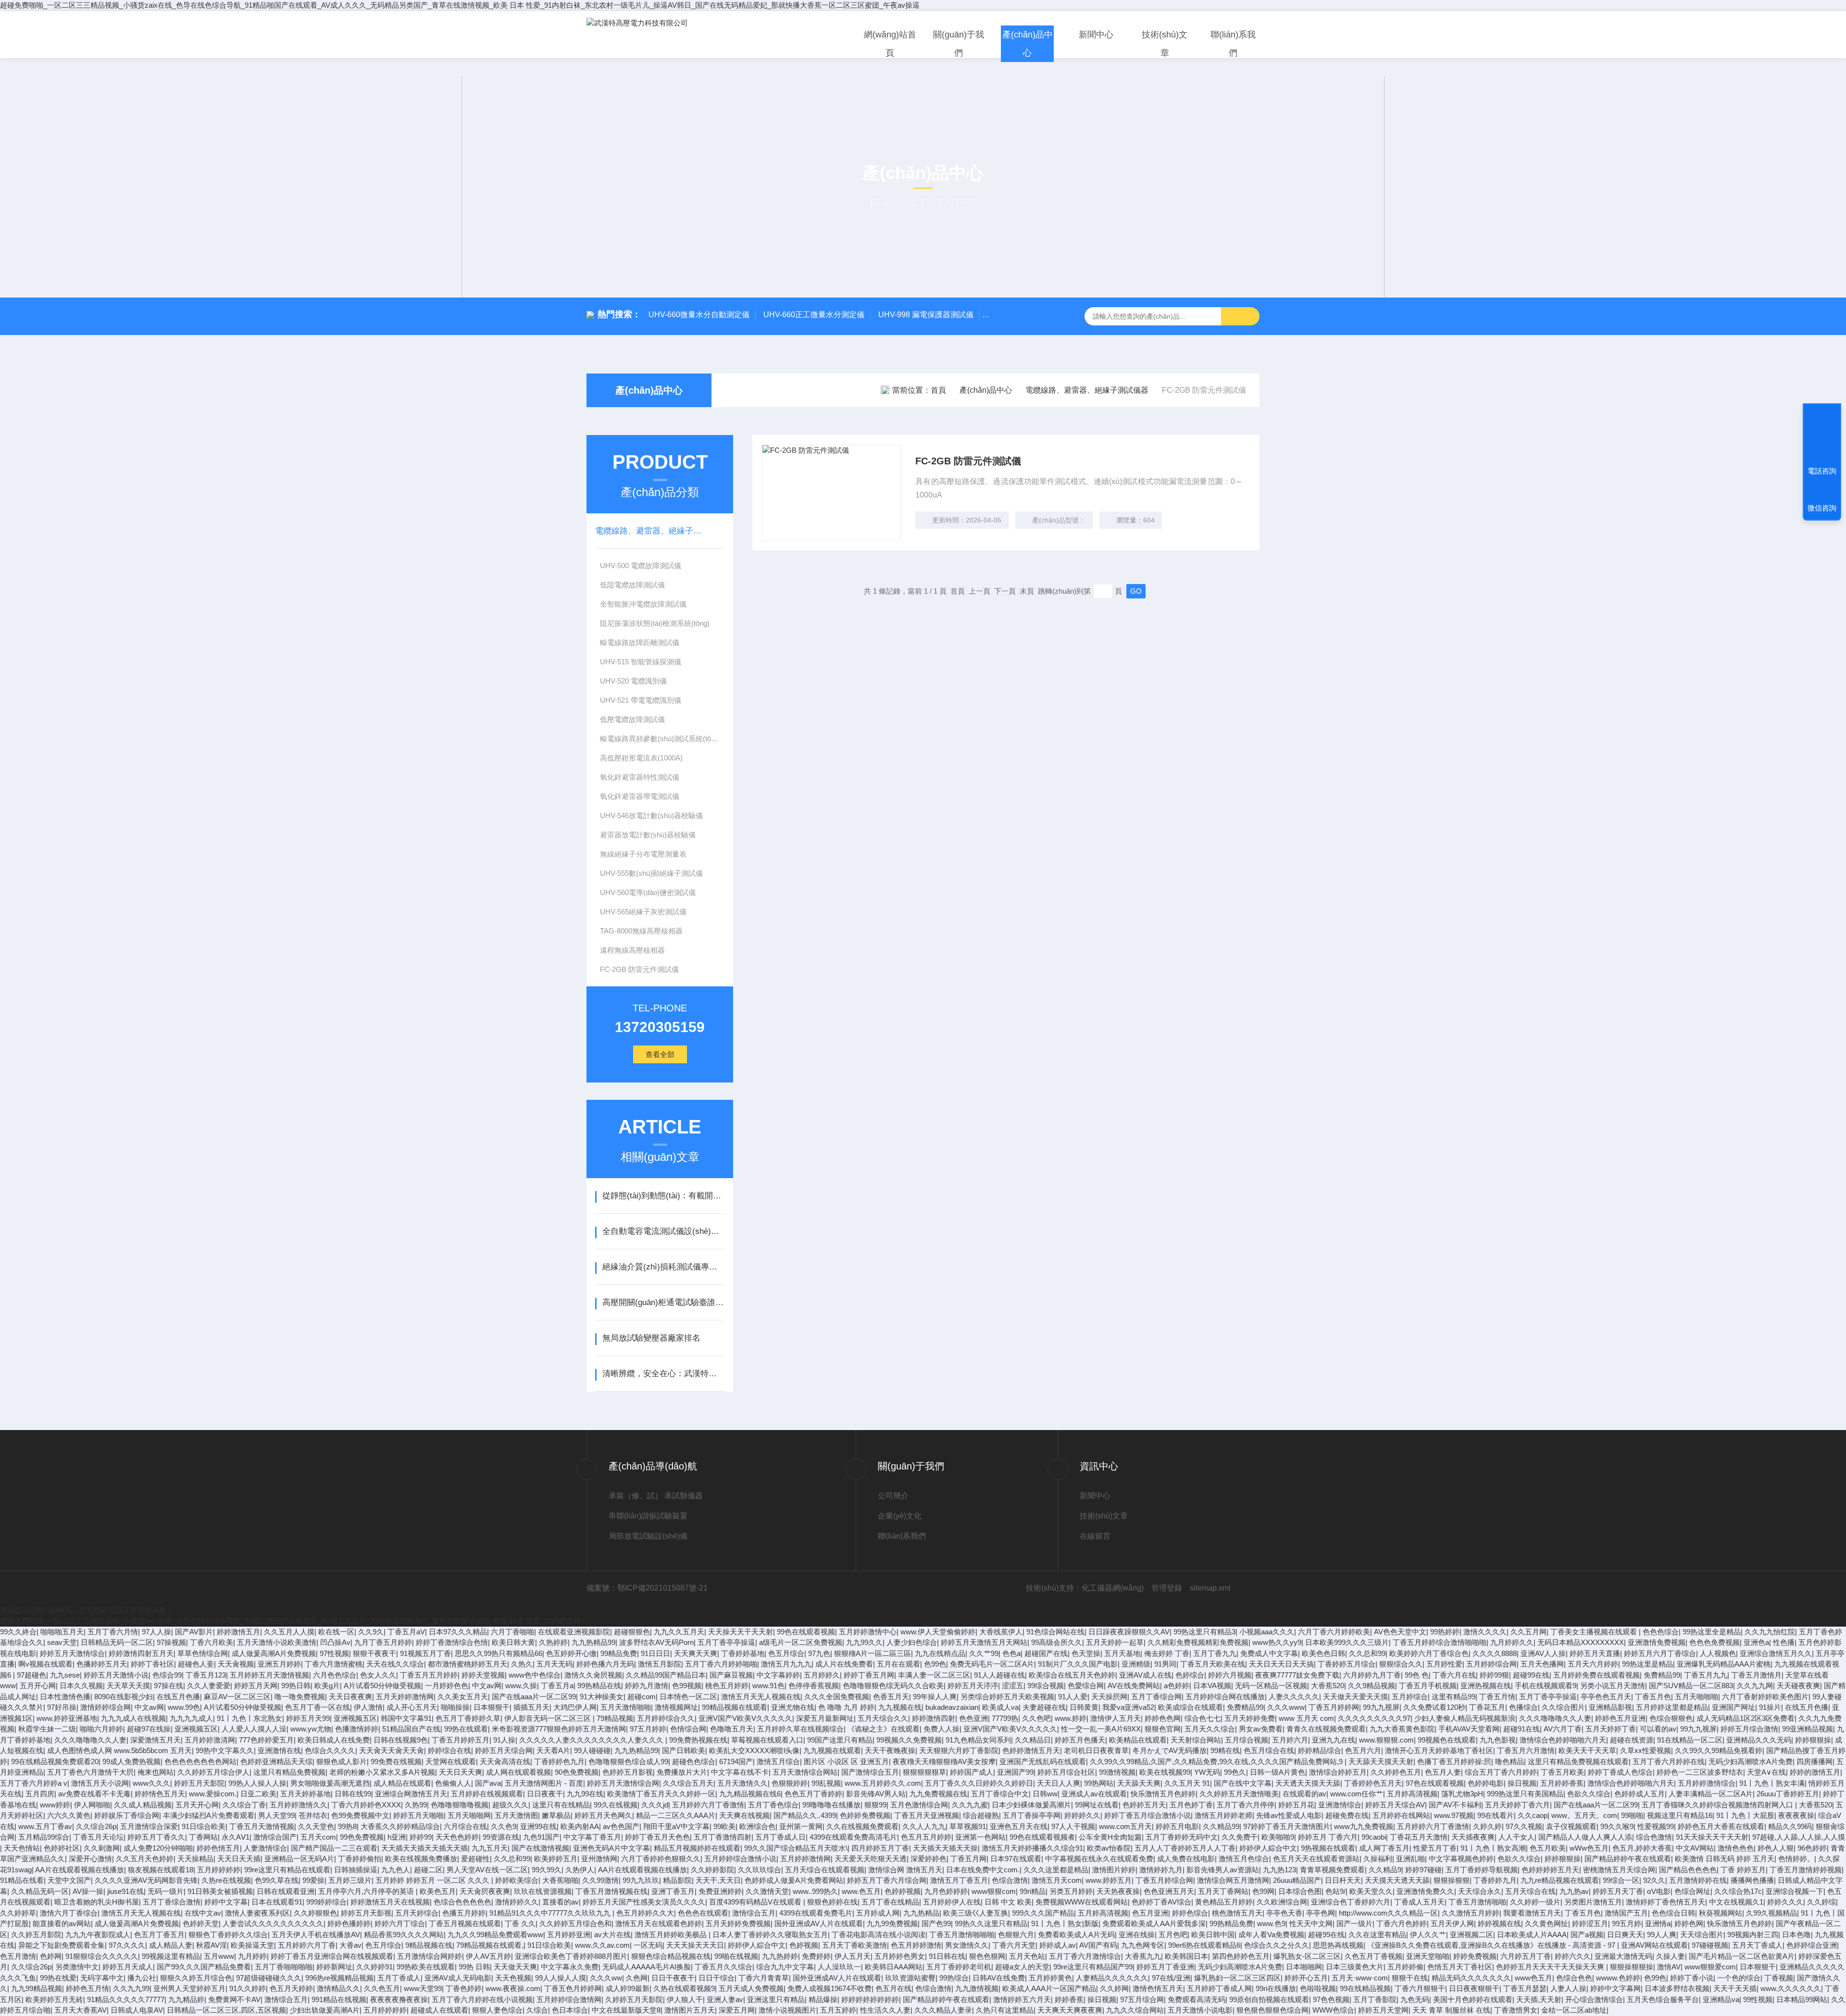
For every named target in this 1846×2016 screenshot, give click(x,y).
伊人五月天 (853, 1956)
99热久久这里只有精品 (991, 1923)
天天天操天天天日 (695, 1945)
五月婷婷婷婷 (219, 1870)
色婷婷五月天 (1144, 1805)
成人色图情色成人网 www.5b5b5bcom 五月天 (119, 1750)
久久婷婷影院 (712, 1870)
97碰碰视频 (1710, 1945)
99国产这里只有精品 (840, 1740)
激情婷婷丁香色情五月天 (1665, 1902)
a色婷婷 (1177, 1686)
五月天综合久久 (883, 1718)
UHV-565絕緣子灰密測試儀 (643, 912)
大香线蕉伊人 (1001, 1632)
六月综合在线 (465, 1826)
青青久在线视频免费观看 (1326, 1729)
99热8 (347, 1826)
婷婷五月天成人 (128, 1967)
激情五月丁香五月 (959, 1880)
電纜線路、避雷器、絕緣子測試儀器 (1087, 390)
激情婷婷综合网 (106, 1707)
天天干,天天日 (718, 1880)
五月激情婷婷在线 (1698, 1880)
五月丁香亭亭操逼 (726, 1642)
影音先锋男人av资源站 (1223, 1870)
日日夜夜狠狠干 (1474, 1988)
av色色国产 (621, 1826)
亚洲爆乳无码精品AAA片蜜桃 (1724, 1664)
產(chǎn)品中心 (1028, 44)
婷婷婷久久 (1082, 1815)
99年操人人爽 (935, 1697)
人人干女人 (1516, 1837)
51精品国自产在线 (411, 1729)
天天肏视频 (236, 1664)
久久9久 (371, 1632)
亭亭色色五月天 (1606, 1697)
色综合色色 (1574, 1978)
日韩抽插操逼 (356, 1870)
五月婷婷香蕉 (1562, 1783)
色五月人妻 (1443, 1772)
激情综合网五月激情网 (1233, 1880)
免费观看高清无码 (1197, 1999)
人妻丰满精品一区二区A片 (1711, 1794)
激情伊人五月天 (1116, 1718)
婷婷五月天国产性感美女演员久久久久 (644, 1902)
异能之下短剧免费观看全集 (62, 1945)
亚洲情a (1658, 1923)
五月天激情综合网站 (805, 1772)
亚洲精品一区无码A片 (299, 1859)
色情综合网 (688, 1729)
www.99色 (184, 1707)
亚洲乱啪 (1410, 1859)
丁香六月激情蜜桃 (334, 1664)
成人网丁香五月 (1384, 1848)
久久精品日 (1033, 1740)
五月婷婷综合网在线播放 (1225, 1697)
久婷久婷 (1487, 1826)
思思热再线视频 (1338, 1945)
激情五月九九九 (786, 1664)
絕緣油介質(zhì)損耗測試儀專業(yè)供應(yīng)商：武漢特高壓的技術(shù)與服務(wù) (663, 1267)
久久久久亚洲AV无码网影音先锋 (146, 1880)
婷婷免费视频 (1475, 1956)
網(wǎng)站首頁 (890, 44)
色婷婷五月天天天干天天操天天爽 (1551, 1967)
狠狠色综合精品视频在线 (671, 1956)
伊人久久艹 (1428, 1935)
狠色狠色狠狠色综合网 (1272, 2010)
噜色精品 (1509, 1761)
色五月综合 (786, 1653)
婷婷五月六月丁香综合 (1660, 1653)
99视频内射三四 (1753, 1935)
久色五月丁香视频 (1373, 1956)
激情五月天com (1057, 1880)
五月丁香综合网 (1156, 1697)
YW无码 (1207, 1772)
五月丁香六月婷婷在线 (1669, 1761)
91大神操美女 (602, 1697)
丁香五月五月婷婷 (429, 1675)
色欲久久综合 (1589, 1794)
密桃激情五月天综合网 (1619, 1870)
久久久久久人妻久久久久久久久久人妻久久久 (592, 1740)
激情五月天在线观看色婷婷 (659, 1923)
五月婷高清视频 (1412, 1794)
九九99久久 (864, 1642)
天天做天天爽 (515, 1967)
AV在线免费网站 (1134, 1686)
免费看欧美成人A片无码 (1076, 1935)
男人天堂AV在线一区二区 (487, 1870)
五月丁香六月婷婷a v (34, 1783)
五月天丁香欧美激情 (854, 1945)
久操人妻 (1671, 1956)
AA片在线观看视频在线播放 (80, 1870)
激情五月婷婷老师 (1223, 1815)
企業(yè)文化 (900, 1516)
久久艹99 (984, 1653)
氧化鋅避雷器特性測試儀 (640, 777)
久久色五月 (382, 1988)
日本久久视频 (81, 1686)
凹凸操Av (335, 1642)
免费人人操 (942, 1729)
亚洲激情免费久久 (1425, 1891)
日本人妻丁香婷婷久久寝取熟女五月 (770, 1935)
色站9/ (1335, 1891)
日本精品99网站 (1802, 1999)
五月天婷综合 (417, 1913)
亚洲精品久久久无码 (1759, 1740)
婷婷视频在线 (1499, 1923)
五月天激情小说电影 (1200, 2010)
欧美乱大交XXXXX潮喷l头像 (754, 1750)
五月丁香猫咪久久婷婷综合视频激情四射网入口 (1718, 1805)
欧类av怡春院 (1109, 1848)
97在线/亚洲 (1171, 1978)
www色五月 (1534, 1978)
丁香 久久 (520, 1923)
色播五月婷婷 (464, 1913)
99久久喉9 (1617, 1826)
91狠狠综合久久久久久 (102, 1956)
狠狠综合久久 (1401, 1664)
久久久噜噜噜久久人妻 (1555, 1718)
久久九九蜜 (970, 1805)
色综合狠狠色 (1671, 1718)
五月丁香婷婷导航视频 (1482, 1870)
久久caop (1533, 1815)
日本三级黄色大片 (1355, 1967)
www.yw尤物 (311, 1729)
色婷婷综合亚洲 (1812, 1945)
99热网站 (1099, 1783)
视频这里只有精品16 (1680, 1815)
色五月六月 (1363, 1750)
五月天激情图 (516, 1815)
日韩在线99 (353, 1794)
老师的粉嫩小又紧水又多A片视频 (382, 1772)
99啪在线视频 (736, 1956)
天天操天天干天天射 (741, 1632)
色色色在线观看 (703, 1913)
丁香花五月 (1487, 1707)
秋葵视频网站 (1721, 1913)
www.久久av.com (602, 1945)
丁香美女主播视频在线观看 (1595, 1632)
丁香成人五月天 (1419, 1902)
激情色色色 (1736, 1848)
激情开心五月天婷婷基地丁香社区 (1439, 1750)
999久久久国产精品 (1043, 1913)
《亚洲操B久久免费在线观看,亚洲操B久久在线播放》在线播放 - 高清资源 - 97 (1492, 1945)
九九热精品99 (593, 1642)
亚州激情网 (599, 1859)
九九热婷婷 (780, 1956)
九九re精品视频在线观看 (1560, 1880)
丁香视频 (1779, 1978)
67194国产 (736, 1761)
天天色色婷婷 (457, 1837)
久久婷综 (1821, 1902)
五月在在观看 (898, 1664)
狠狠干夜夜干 (374, 1653)
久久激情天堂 (767, 1891)
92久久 (1654, 1880)
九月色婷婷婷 (946, 1891)
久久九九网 (1755, 1686)
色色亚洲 (973, 1718)
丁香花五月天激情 (1419, 1837)
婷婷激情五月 (238, 1632)
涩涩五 (1013, 1686)
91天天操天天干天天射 (1712, 1837)
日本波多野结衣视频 (1677, 1988)
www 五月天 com (1306, 1718)
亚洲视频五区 (355, 1718)
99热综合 (954, 1978)
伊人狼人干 (685, 1999)
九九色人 (396, 1870)
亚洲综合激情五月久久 (1776, 1653)
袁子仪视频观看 (1571, 1826)
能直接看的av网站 (62, 1923)
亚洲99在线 (538, 1826)
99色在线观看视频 (806, 1632)
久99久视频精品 (1771, 1913)
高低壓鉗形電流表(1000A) (641, 758)
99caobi (1374, 1837)
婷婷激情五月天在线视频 (390, 1902)
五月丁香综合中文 (1000, 1794)
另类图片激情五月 (1593, 1902)
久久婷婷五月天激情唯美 (1239, 1794)
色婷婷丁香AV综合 (1161, 1902)
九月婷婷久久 (1512, 1642)
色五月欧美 (1548, 1848)
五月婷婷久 (822, 1675)
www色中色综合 (535, 1675)
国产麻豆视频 (731, 1675)
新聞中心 (1096, 35)
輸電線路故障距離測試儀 (640, 642)
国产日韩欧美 (684, 1750)
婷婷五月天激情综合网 (623, 1783)
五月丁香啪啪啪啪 (284, 1967)
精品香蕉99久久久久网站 (404, 1935)
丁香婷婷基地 (743, 1653)
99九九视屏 (1381, 1707)
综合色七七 (1203, 1718)
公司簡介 (893, 1496)
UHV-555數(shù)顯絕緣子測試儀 (651, 873)
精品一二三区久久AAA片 (676, 1815)
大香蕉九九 (1143, 1956)
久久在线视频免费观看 (862, 1826)
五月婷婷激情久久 (299, 1805)
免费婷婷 (816, 1956)
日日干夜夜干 (673, 1978)
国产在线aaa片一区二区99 (534, 1697)
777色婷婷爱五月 (266, 1740)
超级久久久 (510, 1805)
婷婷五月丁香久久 (156, 1837)
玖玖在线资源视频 (543, 1891)
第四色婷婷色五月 (1241, 1956)
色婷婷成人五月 (1640, 1794)
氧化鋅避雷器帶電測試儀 (640, 796)
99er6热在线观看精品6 (1204, 1945)
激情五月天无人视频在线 (761, 1697)
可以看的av (1658, 1729)
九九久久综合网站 (1135, 2010)
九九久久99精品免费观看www (495, 1935)
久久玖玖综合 (760, 1870)
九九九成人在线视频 (133, 1718)
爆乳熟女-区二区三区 (1307, 1956)
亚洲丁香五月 (673, 1891)
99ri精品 (1033, 1891)
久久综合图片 (1563, 1707)
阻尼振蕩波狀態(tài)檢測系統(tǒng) (655, 623)
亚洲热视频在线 (1486, 1686)
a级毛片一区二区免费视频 (801, 1642)
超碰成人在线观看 (439, 2010)
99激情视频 (1117, 1772)
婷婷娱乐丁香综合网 (127, 1815)
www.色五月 (861, 1891)
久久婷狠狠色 (315, 1913)
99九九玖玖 (641, 1880)
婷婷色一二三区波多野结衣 (1700, 1772)
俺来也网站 (156, 1772)
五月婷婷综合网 (1491, 1664)
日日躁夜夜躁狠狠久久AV (1129, 1632)
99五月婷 (1627, 1923)
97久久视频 (1524, 1826)
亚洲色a (1756, 1642)
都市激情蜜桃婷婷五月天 (468, 1664)
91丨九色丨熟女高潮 (1493, 1848)
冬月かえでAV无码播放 (1170, 1750)
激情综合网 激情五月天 (905, 1870)
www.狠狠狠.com (1386, 1740)
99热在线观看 (466, 1729)
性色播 (1784, 1642)
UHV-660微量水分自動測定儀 (699, 315)
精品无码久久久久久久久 (1471, 1978)
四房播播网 (1815, 1761)
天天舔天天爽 (1139, 1783)
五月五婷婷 (838, 2010)
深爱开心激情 (90, 1859)
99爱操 (313, 1880)
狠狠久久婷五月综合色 (196, 1978)
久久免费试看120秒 (1434, 1707)
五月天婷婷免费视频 (738, 1923)
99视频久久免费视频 (909, 1740)
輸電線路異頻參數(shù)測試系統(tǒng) (661, 739)
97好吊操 (62, 1707)
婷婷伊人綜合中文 (1268, 1848)
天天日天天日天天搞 (1281, 1664)
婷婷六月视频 (1230, 1675)
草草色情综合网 (203, 1653)
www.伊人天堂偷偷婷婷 (938, 1632)
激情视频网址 (676, 1707)
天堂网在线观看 (451, 1761)
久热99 (416, 1805)
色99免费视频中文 (360, 1815)
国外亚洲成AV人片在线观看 (819, 1923)
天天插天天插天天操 (945, 1848)
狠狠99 (875, 1805)
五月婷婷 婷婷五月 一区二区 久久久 (433, 1880)
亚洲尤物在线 (793, 1707)
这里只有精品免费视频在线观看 (1578, 1761)
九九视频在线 (900, 1707)
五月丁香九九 (1215, 1653)
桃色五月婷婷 (727, 1686)
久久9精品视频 (1372, 1686)
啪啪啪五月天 (62, 1632)
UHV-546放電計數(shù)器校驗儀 (651, 815)
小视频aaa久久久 (1267, 1632)
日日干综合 (717, 1978)
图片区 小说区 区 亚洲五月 (846, 1761)
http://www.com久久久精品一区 (1388, 1913)
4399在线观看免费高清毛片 (853, 1837)
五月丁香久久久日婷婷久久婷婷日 (979, 1783)
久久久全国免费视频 (837, 1697)
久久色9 (504, 1826)
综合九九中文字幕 (785, 1967)
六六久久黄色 (69, 1815)
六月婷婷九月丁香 (1372, 1675)
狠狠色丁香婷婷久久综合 (228, 1935)
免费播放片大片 (682, 1772)
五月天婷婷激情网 (405, 1697)
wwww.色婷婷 (1618, 1978)
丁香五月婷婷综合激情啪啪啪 (1440, 1642)
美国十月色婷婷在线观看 (1473, 1999)
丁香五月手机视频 (1428, 1686)
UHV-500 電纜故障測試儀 (641, 566)
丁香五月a (557, 1686)
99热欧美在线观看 (426, 1967)
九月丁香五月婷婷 (383, 1642)
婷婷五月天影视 (366, 1913)
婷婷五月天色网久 (603, 1815)
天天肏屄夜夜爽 (485, 1891)
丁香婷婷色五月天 (1373, 1783)
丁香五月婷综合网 (1164, 1880)
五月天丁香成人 (1757, 1945)
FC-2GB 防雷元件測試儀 (639, 969)
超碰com (642, 1697)
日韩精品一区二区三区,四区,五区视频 (226, 2010)
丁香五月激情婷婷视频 (1806, 1870)
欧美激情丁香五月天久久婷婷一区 (661, 1794)
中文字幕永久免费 (570, 1967)
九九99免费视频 (892, 1923)
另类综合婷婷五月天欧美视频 (1007, 1697)
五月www (219, 1956)
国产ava (488, 1783)
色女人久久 (378, 1675)
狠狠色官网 (1163, 1729)
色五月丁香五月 (159, 1935)
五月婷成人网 (878, 1913)
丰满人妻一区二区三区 (934, 1675)
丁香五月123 (206, 1675)
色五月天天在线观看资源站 (1316, 1859)
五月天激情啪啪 (626, 1707)
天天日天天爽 (461, 1772)
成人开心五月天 (412, 1707)
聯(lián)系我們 (1233, 44)
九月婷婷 (252, 1956)
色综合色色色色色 (462, 1902)
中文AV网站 (1695, 1848)
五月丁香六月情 (113, 1632)
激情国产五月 (1626, 1913)
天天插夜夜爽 (1473, 1837)
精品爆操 (823, 1999)
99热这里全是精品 (1712, 1632)
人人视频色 (1718, 1653)
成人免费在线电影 (1186, 1859)
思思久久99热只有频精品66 (499, 1653)
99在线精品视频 (1365, 1988)
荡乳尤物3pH (1462, 1794)
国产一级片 (1354, 1923)
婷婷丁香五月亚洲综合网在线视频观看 (332, 1956)
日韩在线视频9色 (401, 1740)
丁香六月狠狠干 (1420, 1988)
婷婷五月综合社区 (1066, 1772)
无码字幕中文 (102, 1978)
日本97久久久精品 (458, 1632)
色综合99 (167, 1675)
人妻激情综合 (265, 1848)
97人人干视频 (1073, 1826)
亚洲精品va (1721, 1999)
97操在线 (168, 1686)
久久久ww (606, 1978)
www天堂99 (423, 1988)
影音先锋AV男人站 (876, 1794)
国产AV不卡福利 (1455, 1805)
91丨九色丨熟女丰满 (1772, 1783)
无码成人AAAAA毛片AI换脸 (647, 1967)
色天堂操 (1086, 1653)
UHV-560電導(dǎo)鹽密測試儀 (648, 892)
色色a (1011, 1653)
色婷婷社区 (62, 1848)
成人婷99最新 (628, 1988)
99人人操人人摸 (561, 1978)
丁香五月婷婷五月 (461, 1740)
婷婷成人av (1058, 1945)
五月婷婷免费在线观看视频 (1597, 1675)
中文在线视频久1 (1736, 1902)
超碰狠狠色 (632, 1632)
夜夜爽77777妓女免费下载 (1297, 1675)
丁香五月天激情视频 (262, 1826)
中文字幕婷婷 (778, 1675)
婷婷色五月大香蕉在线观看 (1721, 1826)
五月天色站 (1027, 1956)
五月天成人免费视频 (751, 1988)
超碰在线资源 (1632, 1740)
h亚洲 (397, 1837)
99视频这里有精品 (171, 1956)
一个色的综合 (1739, 1978)
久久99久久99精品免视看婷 (1719, 1750)
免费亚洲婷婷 (720, 1891)
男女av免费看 (1261, 1729)
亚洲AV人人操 (1543, 1653)
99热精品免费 (1231, 1923)
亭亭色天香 (1284, 1913)
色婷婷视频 (903, 1891)
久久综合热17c (1738, 1891)
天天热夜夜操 (1118, 1891)
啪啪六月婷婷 (101, 1729)
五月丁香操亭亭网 (1032, 1815)
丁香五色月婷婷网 (573, 1988)
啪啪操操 (455, 1707)
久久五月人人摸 (289, 1632)
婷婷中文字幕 (226, 1902)
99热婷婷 (1445, 1632)
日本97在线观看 (1016, 1859)
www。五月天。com (1584, 1815)
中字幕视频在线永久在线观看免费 (1099, 1859)
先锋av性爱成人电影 (1289, 1815)
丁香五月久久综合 (723, 1967)
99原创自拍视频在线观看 (1269, 1999)
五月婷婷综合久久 (666, 1718)
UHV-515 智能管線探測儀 (641, 662)
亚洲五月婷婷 (279, 1664)
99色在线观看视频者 (1042, 1837)
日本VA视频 (1212, 1686)
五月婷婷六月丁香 (307, 1945)
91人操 (504, 1740)
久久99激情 (600, 1880)
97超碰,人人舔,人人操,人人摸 (1799, 1837)
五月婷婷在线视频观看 (487, 1794)
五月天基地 (1122, 1653)
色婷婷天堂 (201, 1923)
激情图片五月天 (690, 2010)
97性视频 (334, 1653)
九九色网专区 (1143, 1945)
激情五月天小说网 (100, 1783)
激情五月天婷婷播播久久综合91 (1032, 1848)
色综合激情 (1010, 1880)
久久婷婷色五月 (1396, 1772)
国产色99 (936, 1923)
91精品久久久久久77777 (126, 1999)
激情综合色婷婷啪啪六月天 (1563, 1740)
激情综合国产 (275, 1837)
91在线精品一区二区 (1690, 1740)
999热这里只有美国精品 (1525, 1794)
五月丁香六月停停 (1246, 1805)
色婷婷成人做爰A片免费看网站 (794, 1880)
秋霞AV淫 (212, 1945)
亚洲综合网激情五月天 (411, 1794)
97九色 (819, 1653)
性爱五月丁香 (1435, 1848)
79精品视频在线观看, (490, 1945)
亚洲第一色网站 (980, 1837)
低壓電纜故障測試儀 (632, 719)
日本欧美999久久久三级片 (1347, 1642)
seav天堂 (62, 1642)
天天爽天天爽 (696, 1653)
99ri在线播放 (1276, 1988)
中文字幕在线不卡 (740, 1772)
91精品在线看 (22, 1880)
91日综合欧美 (204, 1826)
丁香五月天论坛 (98, 1837)
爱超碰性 (475, 1859)
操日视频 (1522, 1783)
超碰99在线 (1531, 1675)
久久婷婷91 (374, 1967)
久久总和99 (1367, 1653)
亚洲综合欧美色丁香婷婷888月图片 (571, 1956)
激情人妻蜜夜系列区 (257, 1913)
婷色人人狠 (1776, 1848)
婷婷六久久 (1573, 1956)
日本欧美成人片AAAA (1532, 1935)
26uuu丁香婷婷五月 (1788, 1794)
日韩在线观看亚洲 (286, 1891)
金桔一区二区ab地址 (1574, 2010)
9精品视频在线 (429, 1945)
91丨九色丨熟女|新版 (1065, 1923)
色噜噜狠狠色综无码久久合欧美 (893, 1686)
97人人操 (156, 1632)
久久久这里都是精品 (1056, 1870)
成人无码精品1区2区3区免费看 (1746, 1718)
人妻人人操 (1568, 1988)
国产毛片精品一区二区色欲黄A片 (1742, 1956)
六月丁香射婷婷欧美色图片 (1765, 1697)
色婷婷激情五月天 (1031, 1750)
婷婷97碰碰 (1423, 1870)
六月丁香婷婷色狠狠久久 (661, 1859)
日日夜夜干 (545, 1794)
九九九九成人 (191, 1718)
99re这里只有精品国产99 (1093, 1967)
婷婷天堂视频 (483, 1675)
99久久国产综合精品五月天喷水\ (796, 1848)
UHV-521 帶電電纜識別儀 (641, 700)
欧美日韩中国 (1213, 1935)
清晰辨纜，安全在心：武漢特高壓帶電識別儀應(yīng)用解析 (663, 1374)
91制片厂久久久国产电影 (1078, 1664)
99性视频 (1758, 1999)
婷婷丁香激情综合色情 (452, 1642)
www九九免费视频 (1364, 1826)
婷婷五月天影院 (199, 1783)
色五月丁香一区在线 (318, 1707)
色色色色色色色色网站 (200, 1761)
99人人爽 (1662, 1935)
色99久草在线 (277, 1880)
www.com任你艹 (1357, 1794)
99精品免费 (619, 1653)
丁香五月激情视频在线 (611, 1891)
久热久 (522, 1664)
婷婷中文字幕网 (1615, 1988)
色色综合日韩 (1673, 1913)
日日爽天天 (1625, 1935)
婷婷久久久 (1785, 1902)
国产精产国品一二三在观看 (334, 1848)
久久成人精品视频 (143, 1805)
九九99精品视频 (37, 1988)
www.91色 (768, 1686)
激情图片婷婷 (1114, 1870)
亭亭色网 (1321, 1913)
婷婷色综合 (1190, 1913)
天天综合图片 (1702, 1935)
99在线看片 (1496, 1815)
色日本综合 (570, 2010)
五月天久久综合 (1210, 1729)
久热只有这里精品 (1005, 2010)
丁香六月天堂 (1014, 1945)
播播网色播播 (1752, 1880)
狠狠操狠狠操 (1632, 1967)
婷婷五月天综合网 (504, 1750)
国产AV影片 (194, 1632)
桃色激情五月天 (1237, 1913)
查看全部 (660, 1054)
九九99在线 (585, 1794)
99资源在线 (501, 1837)
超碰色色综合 (694, 1761)
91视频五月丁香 (425, 1653)
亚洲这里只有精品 (776, 1999)
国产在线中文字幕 (1243, 1783)
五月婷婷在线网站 (1401, 1815)
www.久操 (521, 1686)
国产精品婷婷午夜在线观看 (1628, 1859)
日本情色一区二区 (688, 1697)
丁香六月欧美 (212, 1642)
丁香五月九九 (1706, 1675)
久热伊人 (580, 1870)
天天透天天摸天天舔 (1308, 1783)
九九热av (1574, 1891)
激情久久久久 (1485, 1632)
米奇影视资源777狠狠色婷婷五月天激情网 (559, 1729)
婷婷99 (421, 1837)
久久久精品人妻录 (943, 2010)
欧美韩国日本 (1186, 1956)
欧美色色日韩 (1323, 1653)
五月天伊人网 (1452, 1923)
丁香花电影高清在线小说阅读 (879, 1935)
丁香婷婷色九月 (559, 1761)
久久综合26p (96, 1826)
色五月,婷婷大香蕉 (1642, 1848)
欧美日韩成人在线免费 (334, 1740)
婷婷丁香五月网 (869, 1675)
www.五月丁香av (45, 1826)
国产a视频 (1587, 1935)
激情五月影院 (660, 1664)
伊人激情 (368, 1707)
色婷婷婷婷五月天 (1550, 1870)
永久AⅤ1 (236, 1837)
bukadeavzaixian (952, 1707)
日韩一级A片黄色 (1278, 1772)
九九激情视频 (977, 1988)
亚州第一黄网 (801, 1826)
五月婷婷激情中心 (868, 1632)
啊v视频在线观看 (45, 1664)
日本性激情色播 (65, 1697)
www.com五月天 (1125, 1826)
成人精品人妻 (171, 1945)
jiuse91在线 (125, 1891)
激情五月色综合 (1244, 1859)
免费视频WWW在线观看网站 (1082, 1902)
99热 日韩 (474, 1967)
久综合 (537, 2010)
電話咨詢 (1822, 471)
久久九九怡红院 (1770, 1632)
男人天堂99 (276, 1815)
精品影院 (677, 1880)
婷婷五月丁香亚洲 (1165, 1967)
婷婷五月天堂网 (1383, 2010)
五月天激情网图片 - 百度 (544, 1783)
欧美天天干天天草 (1587, 1750)
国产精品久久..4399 (805, 1815)
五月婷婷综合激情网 (569, 1999)
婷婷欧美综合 (517, 1880)
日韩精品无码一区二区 (117, 1642)
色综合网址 (1692, 1891)
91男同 (1165, 1664)
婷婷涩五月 (1590, 1923)
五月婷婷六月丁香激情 (708, 1805)
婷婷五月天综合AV (1395, 1805)
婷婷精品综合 (1320, 1750)
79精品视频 (615, 1718)
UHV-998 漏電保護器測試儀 (926, 315)
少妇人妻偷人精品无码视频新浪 (1465, 1718)
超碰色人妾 (196, 1664)
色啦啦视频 (1318, 1988)
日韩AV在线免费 (999, 1978)
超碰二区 (428, 1870)
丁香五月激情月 (1756, 1675)
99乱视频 (826, 1783)
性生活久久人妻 (885, 2010)
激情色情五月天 (1158, 1988)
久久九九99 (131, 1988)
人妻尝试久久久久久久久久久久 (273, 1923)
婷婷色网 (1689, 1923)
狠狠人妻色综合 (497, 2010)
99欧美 (724, 1826)
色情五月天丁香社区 (1460, 1967)
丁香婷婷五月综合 (1347, 1664)
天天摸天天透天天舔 (1397, 1880)
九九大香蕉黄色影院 (1402, 1729)
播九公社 (142, 1978)
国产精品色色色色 (1688, 1870)
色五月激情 (18, 1956)
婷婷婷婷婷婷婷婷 (870, 1999)
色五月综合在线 (1269, 1750)
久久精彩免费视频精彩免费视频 (1198, 1642)
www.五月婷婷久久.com (883, 1783)
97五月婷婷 (648, 1729)
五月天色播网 (1542, 1664)
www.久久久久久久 (1791, 1988)
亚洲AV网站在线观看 (1654, 1945)
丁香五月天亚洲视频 (927, 1815)
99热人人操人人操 (257, 1783)
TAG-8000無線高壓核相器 (641, 931)
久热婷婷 (553, 1642)
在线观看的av (1304, 1794)
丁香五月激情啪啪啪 (962, 1935)
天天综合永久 (1480, 1891)
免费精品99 (1662, 1675)
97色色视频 (1331, 1999)
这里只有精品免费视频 (289, 1772)
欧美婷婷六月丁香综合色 (1429, 1653)
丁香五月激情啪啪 (1477, 1902)
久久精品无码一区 (40, 1891)
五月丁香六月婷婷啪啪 (721, 1664)
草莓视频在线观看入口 (767, 1740)
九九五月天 (490, 1848)
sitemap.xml (1210, 1588)
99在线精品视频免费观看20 (55, 1761)
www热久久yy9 (1277, 1642)
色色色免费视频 (1715, 1642)
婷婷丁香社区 (152, 1664)
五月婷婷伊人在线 (952, 1902)
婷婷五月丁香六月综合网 (887, 1880)
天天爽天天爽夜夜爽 (1070, 2010)
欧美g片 (327, 1686)
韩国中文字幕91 (406, 1718)
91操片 (1770, 1707)
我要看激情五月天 (1532, 1913)
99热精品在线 (599, 1686)
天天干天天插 (1735, 1988)
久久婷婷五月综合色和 (575, 1923)
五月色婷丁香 (1191, 1805)
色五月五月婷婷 (926, 1837)
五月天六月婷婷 (1593, 1664)
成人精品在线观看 (402, 1783)
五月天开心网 (197, 1805)
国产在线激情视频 (540, 1848)
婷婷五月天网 (256, 1686)
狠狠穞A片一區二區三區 (873, 1653)
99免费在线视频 (396, 1761)
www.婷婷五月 (1109, 1880)
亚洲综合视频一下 (1795, 1891)
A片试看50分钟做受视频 (382, 1686)
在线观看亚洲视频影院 (574, 1632)
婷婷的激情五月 (1815, 1772)
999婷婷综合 (326, 1902)
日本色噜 (1796, 1935)
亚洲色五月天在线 (1019, 1826)
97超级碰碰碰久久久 (269, 1978)
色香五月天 (891, 1697)
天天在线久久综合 (395, 1664)
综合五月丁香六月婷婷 (1501, 1772)
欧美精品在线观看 (1138, 1740)
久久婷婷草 (18, 1913)
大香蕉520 (1328, 1686)
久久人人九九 (924, 1826)
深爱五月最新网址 (825, 1718)
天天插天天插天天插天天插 (424, 1848)
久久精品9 (1385, 1870)
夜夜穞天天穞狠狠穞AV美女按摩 (944, 1761)
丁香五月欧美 (1562, 1772)
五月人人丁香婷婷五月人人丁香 (1185, 1848)
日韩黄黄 (1084, 1707)
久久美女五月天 (463, 1697)
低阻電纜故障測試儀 (632, 585)
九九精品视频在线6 (750, 1794)
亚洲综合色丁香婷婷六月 (1351, 1902)
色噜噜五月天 (732, 1729)
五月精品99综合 (44, 1837)
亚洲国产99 (1015, 1772)
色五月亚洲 (1150, 1913)
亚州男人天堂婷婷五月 (189, 1988)
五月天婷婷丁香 (1611, 1729)
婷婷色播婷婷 (349, 1923)
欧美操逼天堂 (252, 1945)
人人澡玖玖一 (839, 1967)
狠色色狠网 (987, 1956)
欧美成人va (1000, 1707)
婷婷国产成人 (972, 1772)
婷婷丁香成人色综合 (1620, 1772)
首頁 (938, 390)
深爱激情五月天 (156, 1740)
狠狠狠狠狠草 (924, 1772)
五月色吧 (1173, 1935)
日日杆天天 (1343, 1880)
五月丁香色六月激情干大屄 (90, 1772)
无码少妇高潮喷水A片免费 (1751, 1761)
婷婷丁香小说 (1692, 1978)
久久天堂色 (316, 1826)
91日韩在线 (947, 1956)
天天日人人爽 (1059, 1783)
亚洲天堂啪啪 (1428, 1956)
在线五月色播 (178, 1697)
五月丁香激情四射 (723, 1837)
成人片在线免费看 (844, 1664)
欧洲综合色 (757, 1826)
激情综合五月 (754, 1913)
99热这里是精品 (1647, 1664)
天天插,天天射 (1539, 1999)
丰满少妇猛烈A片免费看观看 (209, 1815)
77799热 (1005, 1718)
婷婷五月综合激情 (1749, 1729)
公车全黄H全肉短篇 (1110, 1837)
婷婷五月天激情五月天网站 (984, 1642)
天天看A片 (553, 1750)
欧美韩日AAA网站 (894, 1967)
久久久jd (655, 1805)
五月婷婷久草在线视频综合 (800, 1729)
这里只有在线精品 (561, 1805)
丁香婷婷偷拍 (360, 1859)
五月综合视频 (1247, 1740)
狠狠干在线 (1410, 1978)
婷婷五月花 (1296, 1805)
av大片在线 (612, 1935)
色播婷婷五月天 (102, 1664)
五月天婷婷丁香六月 (1517, 1805)
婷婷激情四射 (934, 1718)
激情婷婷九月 (1161, 1870)
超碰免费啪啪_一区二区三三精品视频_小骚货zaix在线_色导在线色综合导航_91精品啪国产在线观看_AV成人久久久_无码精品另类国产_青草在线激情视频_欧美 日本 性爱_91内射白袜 (290, 1621)
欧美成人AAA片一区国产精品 (1049, 1988)
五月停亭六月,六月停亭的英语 (367, 1891)
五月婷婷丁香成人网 (1219, 1988)
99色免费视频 (362, 1837)
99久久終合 (18, 1632)
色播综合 (1523, 1707)
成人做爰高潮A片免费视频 (274, 1653)
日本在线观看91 (277, 1902)
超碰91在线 (1522, 1729)
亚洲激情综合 (1340, 1805)
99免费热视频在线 (698, 1740)
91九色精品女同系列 (978, 1740)
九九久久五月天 (679, 1632)
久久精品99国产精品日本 (666, 1675)
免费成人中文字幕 (1269, 1653)
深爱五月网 (737, 2010)
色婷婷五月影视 (628, 1772)
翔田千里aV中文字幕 (676, 1826)
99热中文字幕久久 (225, 1750)
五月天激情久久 (742, 1783)
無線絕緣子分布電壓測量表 (643, 854)
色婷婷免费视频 (865, 1815)
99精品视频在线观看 (735, 1707)
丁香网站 (203, 1837)
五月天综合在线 (1530, 1891)
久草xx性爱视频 (1646, 1750)
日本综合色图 (1300, 1891)
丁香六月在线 (1454, 1675)
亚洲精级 (1136, 1664)
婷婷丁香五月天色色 (657, 1837)
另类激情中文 (77, 1967)
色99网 (1263, 1891)
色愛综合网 (1086, 1686)
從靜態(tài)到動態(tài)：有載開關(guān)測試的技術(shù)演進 (663, 1196)
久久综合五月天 (688, 1783)
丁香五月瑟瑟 (1525, 1988)
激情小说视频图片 (787, 2010)
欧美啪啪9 (1278, 1837)
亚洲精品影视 (1610, 1707)
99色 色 (1417, 1675)
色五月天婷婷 (291, 1988)
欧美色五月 (438, 1891)
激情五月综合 (778, 1761)
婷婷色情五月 (218, 1848)
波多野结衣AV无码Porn (656, 1642)
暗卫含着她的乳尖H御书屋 (97, 1902)
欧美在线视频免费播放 (421, 1859)
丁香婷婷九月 (1495, 1880)
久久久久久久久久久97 (1374, 1718)
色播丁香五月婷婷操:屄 (1454, 1761)
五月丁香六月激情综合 (1085, 1956)
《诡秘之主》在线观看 (884, 1729)
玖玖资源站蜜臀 (910, 1978)
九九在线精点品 (940, 1653)
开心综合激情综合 (1594, 1999)
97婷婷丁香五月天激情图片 (1287, 1826)
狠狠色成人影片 (342, 1761)
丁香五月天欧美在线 (1213, 1664)
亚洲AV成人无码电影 (458, 1978)
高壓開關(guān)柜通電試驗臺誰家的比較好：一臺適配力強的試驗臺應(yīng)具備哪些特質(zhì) (663, 1302)
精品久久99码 (1790, 1826)
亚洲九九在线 (1334, 1740)
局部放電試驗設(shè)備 (648, 1536)
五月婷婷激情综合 (1707, 1783)
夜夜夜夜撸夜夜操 (399, 1999)
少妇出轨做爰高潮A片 (325, 2010)
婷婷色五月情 (87, 1988)
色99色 (935, 1664)
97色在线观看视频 (1435, 1783)
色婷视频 (804, 1945)
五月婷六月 (1290, 1740)
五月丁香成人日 (780, 1837)
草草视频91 (968, 1826)
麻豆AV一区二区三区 (237, 1697)
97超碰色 (31, 1675)
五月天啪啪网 (469, 1815)
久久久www (1286, 1707)
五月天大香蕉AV (81, 2010)
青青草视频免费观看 (1332, 1870)
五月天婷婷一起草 (1115, 1642)
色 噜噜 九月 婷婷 (846, 1707)
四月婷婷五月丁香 (880, 1848)
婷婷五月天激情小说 (116, 1675)
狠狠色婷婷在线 (832, 1902)
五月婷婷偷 (1405, 1967)
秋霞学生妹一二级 (47, 1729)
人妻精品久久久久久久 (1112, 1978)
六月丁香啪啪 (512, 1632)
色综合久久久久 (330, 1750)
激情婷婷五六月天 (1022, 1999)
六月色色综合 (335, 1675)
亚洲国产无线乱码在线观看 (1043, 1761)
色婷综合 (1190, 1675)
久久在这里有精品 (1377, 1935)
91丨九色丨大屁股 (1745, 1815)
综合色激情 (1654, 1837)
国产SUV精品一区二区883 (1691, 1686)
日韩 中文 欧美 (1008, 1902)
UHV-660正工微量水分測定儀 (814, 315)
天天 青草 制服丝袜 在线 (1451, 2010)
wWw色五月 (1589, 1848)
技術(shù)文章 (1165, 44)
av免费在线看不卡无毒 (94, 1794)
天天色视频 (513, 1978)
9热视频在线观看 (1328, 1848)
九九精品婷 (186, 1999)
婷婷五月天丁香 (1618, 1891)
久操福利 (1378, 1859)
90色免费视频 (577, 1772)
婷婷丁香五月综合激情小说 (1148, 1815)
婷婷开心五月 (1306, 1978)
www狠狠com (994, 1891)
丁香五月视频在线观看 (465, 1923)
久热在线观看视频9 (684, 1988)
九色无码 (1415, 1999)
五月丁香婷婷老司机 (959, 1967)
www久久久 (151, 1783)
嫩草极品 (556, 1815)
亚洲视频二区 (1472, 1935)
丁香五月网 (968, 1859)
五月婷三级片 (350, 1880)
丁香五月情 (1497, 1697)
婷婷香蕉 (1069, 1999)
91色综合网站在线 (1055, 1632)
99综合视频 (1046, 1686)
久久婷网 (1114, 1988)
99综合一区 (1621, 1880)
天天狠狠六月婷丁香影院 (959, 1750)
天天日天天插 (239, 1859)
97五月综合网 (1142, 1999)
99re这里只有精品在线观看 (287, 1870)
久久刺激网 (102, 1848)
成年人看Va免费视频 (1271, 1935)
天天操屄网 (1109, 1697)
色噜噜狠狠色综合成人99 (628, 1761)
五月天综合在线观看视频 (825, 1870)
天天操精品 (195, 1859)
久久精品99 (1221, 1826)
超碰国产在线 (1046, 1653)
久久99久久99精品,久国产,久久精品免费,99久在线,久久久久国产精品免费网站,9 (1217, 1761)
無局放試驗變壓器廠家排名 (651, 1338)
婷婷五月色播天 (1080, 1740)
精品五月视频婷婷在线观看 (697, 1848)
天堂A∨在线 (1766, 1772)
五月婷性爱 (1444, 1664)
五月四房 (40, 1794)
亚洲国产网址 (1734, 1707)
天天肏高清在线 (505, 1761)
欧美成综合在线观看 (1191, 1707)
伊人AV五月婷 (488, 1956)
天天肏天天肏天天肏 (392, 1750)
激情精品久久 (338, 1988)
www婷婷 (55, 1805)
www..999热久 (815, 1891)
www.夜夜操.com (513, 1988)
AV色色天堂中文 (1400, 1632)
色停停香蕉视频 (814, 1686)
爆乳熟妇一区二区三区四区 (1237, 1978)
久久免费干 (1240, 1837)
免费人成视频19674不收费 (829, 1988)
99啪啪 (1632, 1815)
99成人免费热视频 (131, 1761)
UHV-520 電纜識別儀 (633, 681)
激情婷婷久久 (517, 1902)
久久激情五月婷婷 (1471, 1913)
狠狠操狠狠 (1452, 1880)
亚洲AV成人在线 (1145, 1675)
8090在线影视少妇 (124, 1697)
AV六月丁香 (1563, 1729)
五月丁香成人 (399, 1978)
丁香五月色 (1653, 1697)
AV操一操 (88, 1891)
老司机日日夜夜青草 (1096, 1750)
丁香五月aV (406, 1632)
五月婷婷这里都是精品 (1672, 1707)
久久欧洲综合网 (1282, 1902)
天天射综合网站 (1196, 1740)
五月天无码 (555, 1664)
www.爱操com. (213, 1794)
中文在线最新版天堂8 (626, 2010)
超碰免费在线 (1347, 1815)
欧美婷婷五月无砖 (54, 1999)
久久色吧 (1036, 1718)
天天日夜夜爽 (350, 1697)
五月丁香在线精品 (890, 1902)
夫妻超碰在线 (1044, 1707)
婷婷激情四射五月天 (141, 1653)
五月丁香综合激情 (172, 1902)
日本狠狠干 (492, 1707)
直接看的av (561, 1902)
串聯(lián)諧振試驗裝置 (648, 1516)
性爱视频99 (1656, 1826)
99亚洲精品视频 (1808, 1729)
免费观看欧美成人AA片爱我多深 (1154, 1923)
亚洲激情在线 (279, 1750)
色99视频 (687, 1686)
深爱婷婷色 (929, 1859)
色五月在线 (893, 1988)
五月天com (318, 1837)
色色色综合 (1661, 1632)
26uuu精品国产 (1297, 1880)
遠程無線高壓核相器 (632, 950)
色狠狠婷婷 (790, 1783)
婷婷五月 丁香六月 (1328, 1837)
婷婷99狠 (1494, 1675)
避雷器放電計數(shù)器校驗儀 (648, 835)
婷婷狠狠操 (1813, 1740)
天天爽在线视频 (744, 1815)
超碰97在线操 (149, 1729)
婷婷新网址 (334, 1967)
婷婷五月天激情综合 (72, 1653)
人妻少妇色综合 (912, 1642)
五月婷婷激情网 (805, 1859)
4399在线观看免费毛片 (816, 1913)
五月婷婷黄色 (1050, 1978)
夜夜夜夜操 (1796, 1815)
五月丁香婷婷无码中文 (1182, 1837)
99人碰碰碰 (592, 1750)
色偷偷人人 (453, 1783)
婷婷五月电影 (1177, 1826)
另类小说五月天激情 (1613, 1686)
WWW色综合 (1333, 2010)
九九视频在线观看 (832, 1750)
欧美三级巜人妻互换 (976, 1913)
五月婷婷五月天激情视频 (269, 1675)
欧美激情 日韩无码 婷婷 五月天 (1725, 1859)
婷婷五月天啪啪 (418, 1815)
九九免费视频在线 (938, 1794)
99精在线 (1225, 1750)
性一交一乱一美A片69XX (1101, 1729)
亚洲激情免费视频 (1657, 1642)
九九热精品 (921, 1913)
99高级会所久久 (1057, 1642)
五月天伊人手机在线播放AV (316, 1935)
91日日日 (655, 1653)
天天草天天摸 (128, 1686)
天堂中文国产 (69, 1880)
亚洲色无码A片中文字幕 (611, 1848)
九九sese (65, 1675)
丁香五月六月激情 (1526, 1750)
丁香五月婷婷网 (1334, 1707)
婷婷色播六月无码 (605, 1664)
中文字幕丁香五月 (592, 1837)
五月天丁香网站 (1223, 1891)
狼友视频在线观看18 (161, 1870)
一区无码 (648, 1945)
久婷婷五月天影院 (634, 1999)
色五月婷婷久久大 (645, 1913)
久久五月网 (1528, 1632)
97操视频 (171, 1642)
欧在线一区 (336, 1632)
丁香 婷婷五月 (1743, 1870)
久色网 (637, 1978)
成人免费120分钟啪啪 (158, 1848)
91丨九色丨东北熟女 (249, 1718)
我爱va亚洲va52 (1128, 1707)
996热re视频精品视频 (339, 1978)
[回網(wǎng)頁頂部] (1822, 436)
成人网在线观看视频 (518, 1772)
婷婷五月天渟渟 (973, 1686)
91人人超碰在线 (999, 1675)
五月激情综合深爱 (149, 1826)
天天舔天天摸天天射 (1381, 1761)
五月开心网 (38, 1686)
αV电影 (1659, 1891)
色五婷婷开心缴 (571, 1653)
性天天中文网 (1311, 1923)
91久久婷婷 (248, 1988)
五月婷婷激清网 (210, 1740)
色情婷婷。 (1796, 1859)
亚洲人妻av (725, 1999)
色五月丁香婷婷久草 (468, 1718)
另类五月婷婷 (1071, 1891)
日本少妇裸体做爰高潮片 (1031, 1805)
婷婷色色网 (1163, 1718)
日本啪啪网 (1304, 1967)
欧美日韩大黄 (513, 1642)
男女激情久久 (967, 1945)
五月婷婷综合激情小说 (740, 1859)
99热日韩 (296, 1686)
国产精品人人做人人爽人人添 (1585, 1837)
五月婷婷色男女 (900, 1956)
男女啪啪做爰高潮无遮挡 (330, 1783)
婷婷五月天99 (308, 1718)
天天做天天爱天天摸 (1355, 1697)
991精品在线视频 (339, 1999)
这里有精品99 (1453, 1697)
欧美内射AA (580, 1826)
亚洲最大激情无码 (1623, 1956)
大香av (350, 1945)
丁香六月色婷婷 (1402, 1923)
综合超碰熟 (981, 1815)
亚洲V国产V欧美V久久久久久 (745, 1718)
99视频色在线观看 (1447, 1740)
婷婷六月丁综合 (400, 1923)
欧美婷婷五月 (556, 1859)
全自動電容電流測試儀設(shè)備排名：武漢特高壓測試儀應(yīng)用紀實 (663, 1231)
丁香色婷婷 (464, 1988)
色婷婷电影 (1486, 1783)
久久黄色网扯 (1547, 1923)
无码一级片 (166, 1891)
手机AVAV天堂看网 (1469, 1729)
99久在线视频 (616, 1805)
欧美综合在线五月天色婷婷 (1072, 1675)
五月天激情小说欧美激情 (277, 1642)
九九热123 (1279, 1870)
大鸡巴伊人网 (575, 1707)
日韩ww (1045, 1794)
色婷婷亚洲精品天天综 (276, 1761)
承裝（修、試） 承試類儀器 (656, 1496)
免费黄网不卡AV (234, 1999)
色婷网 (51, 1956)
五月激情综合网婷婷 (430, 1956)
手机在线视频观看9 (1546, 1686)
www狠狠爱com (1710, 1967)
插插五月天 (531, 1707)
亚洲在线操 (1137, 1935)
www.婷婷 (1071, 1718)
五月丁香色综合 (773, 1805)
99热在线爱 (58, 1978)
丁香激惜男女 (1516, 2010)
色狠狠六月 (1016, 1935)
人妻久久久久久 (1294, 1697)
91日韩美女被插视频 (220, 1891)
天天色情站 (22, 1848)
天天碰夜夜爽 (1798, 1686)
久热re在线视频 (226, 1880)
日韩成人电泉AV (137, 2010)
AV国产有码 (1098, 1945)
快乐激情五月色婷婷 (1163, 1794)
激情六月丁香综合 (69, 1913)
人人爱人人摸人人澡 (254, 1729)
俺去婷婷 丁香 (1167, 1653)
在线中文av (203, 1913)
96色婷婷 (1812, 1848)
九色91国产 (541, 1837)
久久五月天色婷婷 (145, 1859)
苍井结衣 (313, 1815)
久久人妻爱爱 (209, 1686)
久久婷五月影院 (36, 1935)
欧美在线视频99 (1165, 1772)
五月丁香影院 (1375, 1999)
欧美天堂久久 (1371, 1891)
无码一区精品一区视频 (1271, 1686)
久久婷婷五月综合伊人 (213, 1772)
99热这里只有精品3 (1204, 1632)
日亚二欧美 (258, 1794)
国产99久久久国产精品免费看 (204, 1967)
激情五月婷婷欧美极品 (672, 1935)
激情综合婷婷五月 (1338, 1772)
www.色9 (1271, 1923)
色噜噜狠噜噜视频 (460, 1805)
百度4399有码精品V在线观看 (756, 1902)
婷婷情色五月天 (160, 1794)
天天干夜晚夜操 (890, 1750)
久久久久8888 (1495, 1653)
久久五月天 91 (1187, 1783)
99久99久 (547, 1870)
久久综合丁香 (244, 1805)
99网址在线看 (1097, 1805)
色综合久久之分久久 (1277, 1945)
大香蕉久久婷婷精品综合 (400, 1826)
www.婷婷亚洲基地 (67, 1718)
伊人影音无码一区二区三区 (549, 1718)
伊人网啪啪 (92, 1805)
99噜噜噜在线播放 (831, 1805)
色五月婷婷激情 (916, 1945)
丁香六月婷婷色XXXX (366, 1805)
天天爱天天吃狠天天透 (871, 1859)
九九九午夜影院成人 (98, 1935)
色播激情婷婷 (357, 1729)
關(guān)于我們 (959, 44)
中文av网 (487, 1686)
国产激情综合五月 (870, 1772)
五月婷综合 (1410, 1697)
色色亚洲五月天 (1169, 1891)
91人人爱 (1073, 1697)
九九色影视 (1498, 1740)
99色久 (1235, 1772)
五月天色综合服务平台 (1663, 1999)
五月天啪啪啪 (1696, 1697)
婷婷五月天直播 (1595, 1653)
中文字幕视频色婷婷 (1461, 1859)
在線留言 (1095, 1536)
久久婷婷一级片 (1535, 1902)
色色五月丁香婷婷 (813, 1794)
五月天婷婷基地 (306, 1794)
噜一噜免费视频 (300, 1697)
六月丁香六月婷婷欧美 (1334, 1632)
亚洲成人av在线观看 (1094, 1794)
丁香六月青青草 (764, 1978)
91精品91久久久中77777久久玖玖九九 (551, 1913)
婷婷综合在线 (449, 1750)
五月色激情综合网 (919, 1805)
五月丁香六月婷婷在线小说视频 (482, 1999)
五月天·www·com (1360, 1978)
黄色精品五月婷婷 (1224, 1902)
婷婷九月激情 (647, 1686)
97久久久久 (127, 1945)
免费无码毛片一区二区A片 (992, 1664)
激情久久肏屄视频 (593, 1675)
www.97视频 (1454, 1815)
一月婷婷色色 (447, 1686)
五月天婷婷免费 (1250, 1718)
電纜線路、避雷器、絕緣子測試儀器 (650, 531)
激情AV (1669, 1967)
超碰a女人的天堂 (1022, 1967)
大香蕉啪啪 (560, 1880)
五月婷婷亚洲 (569, 1935)
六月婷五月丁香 (1526, 1956)
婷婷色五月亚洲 (1620, 1718)
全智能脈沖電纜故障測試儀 (643, 604)
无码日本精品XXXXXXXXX (1581, 1642)
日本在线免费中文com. (983, 1870)
